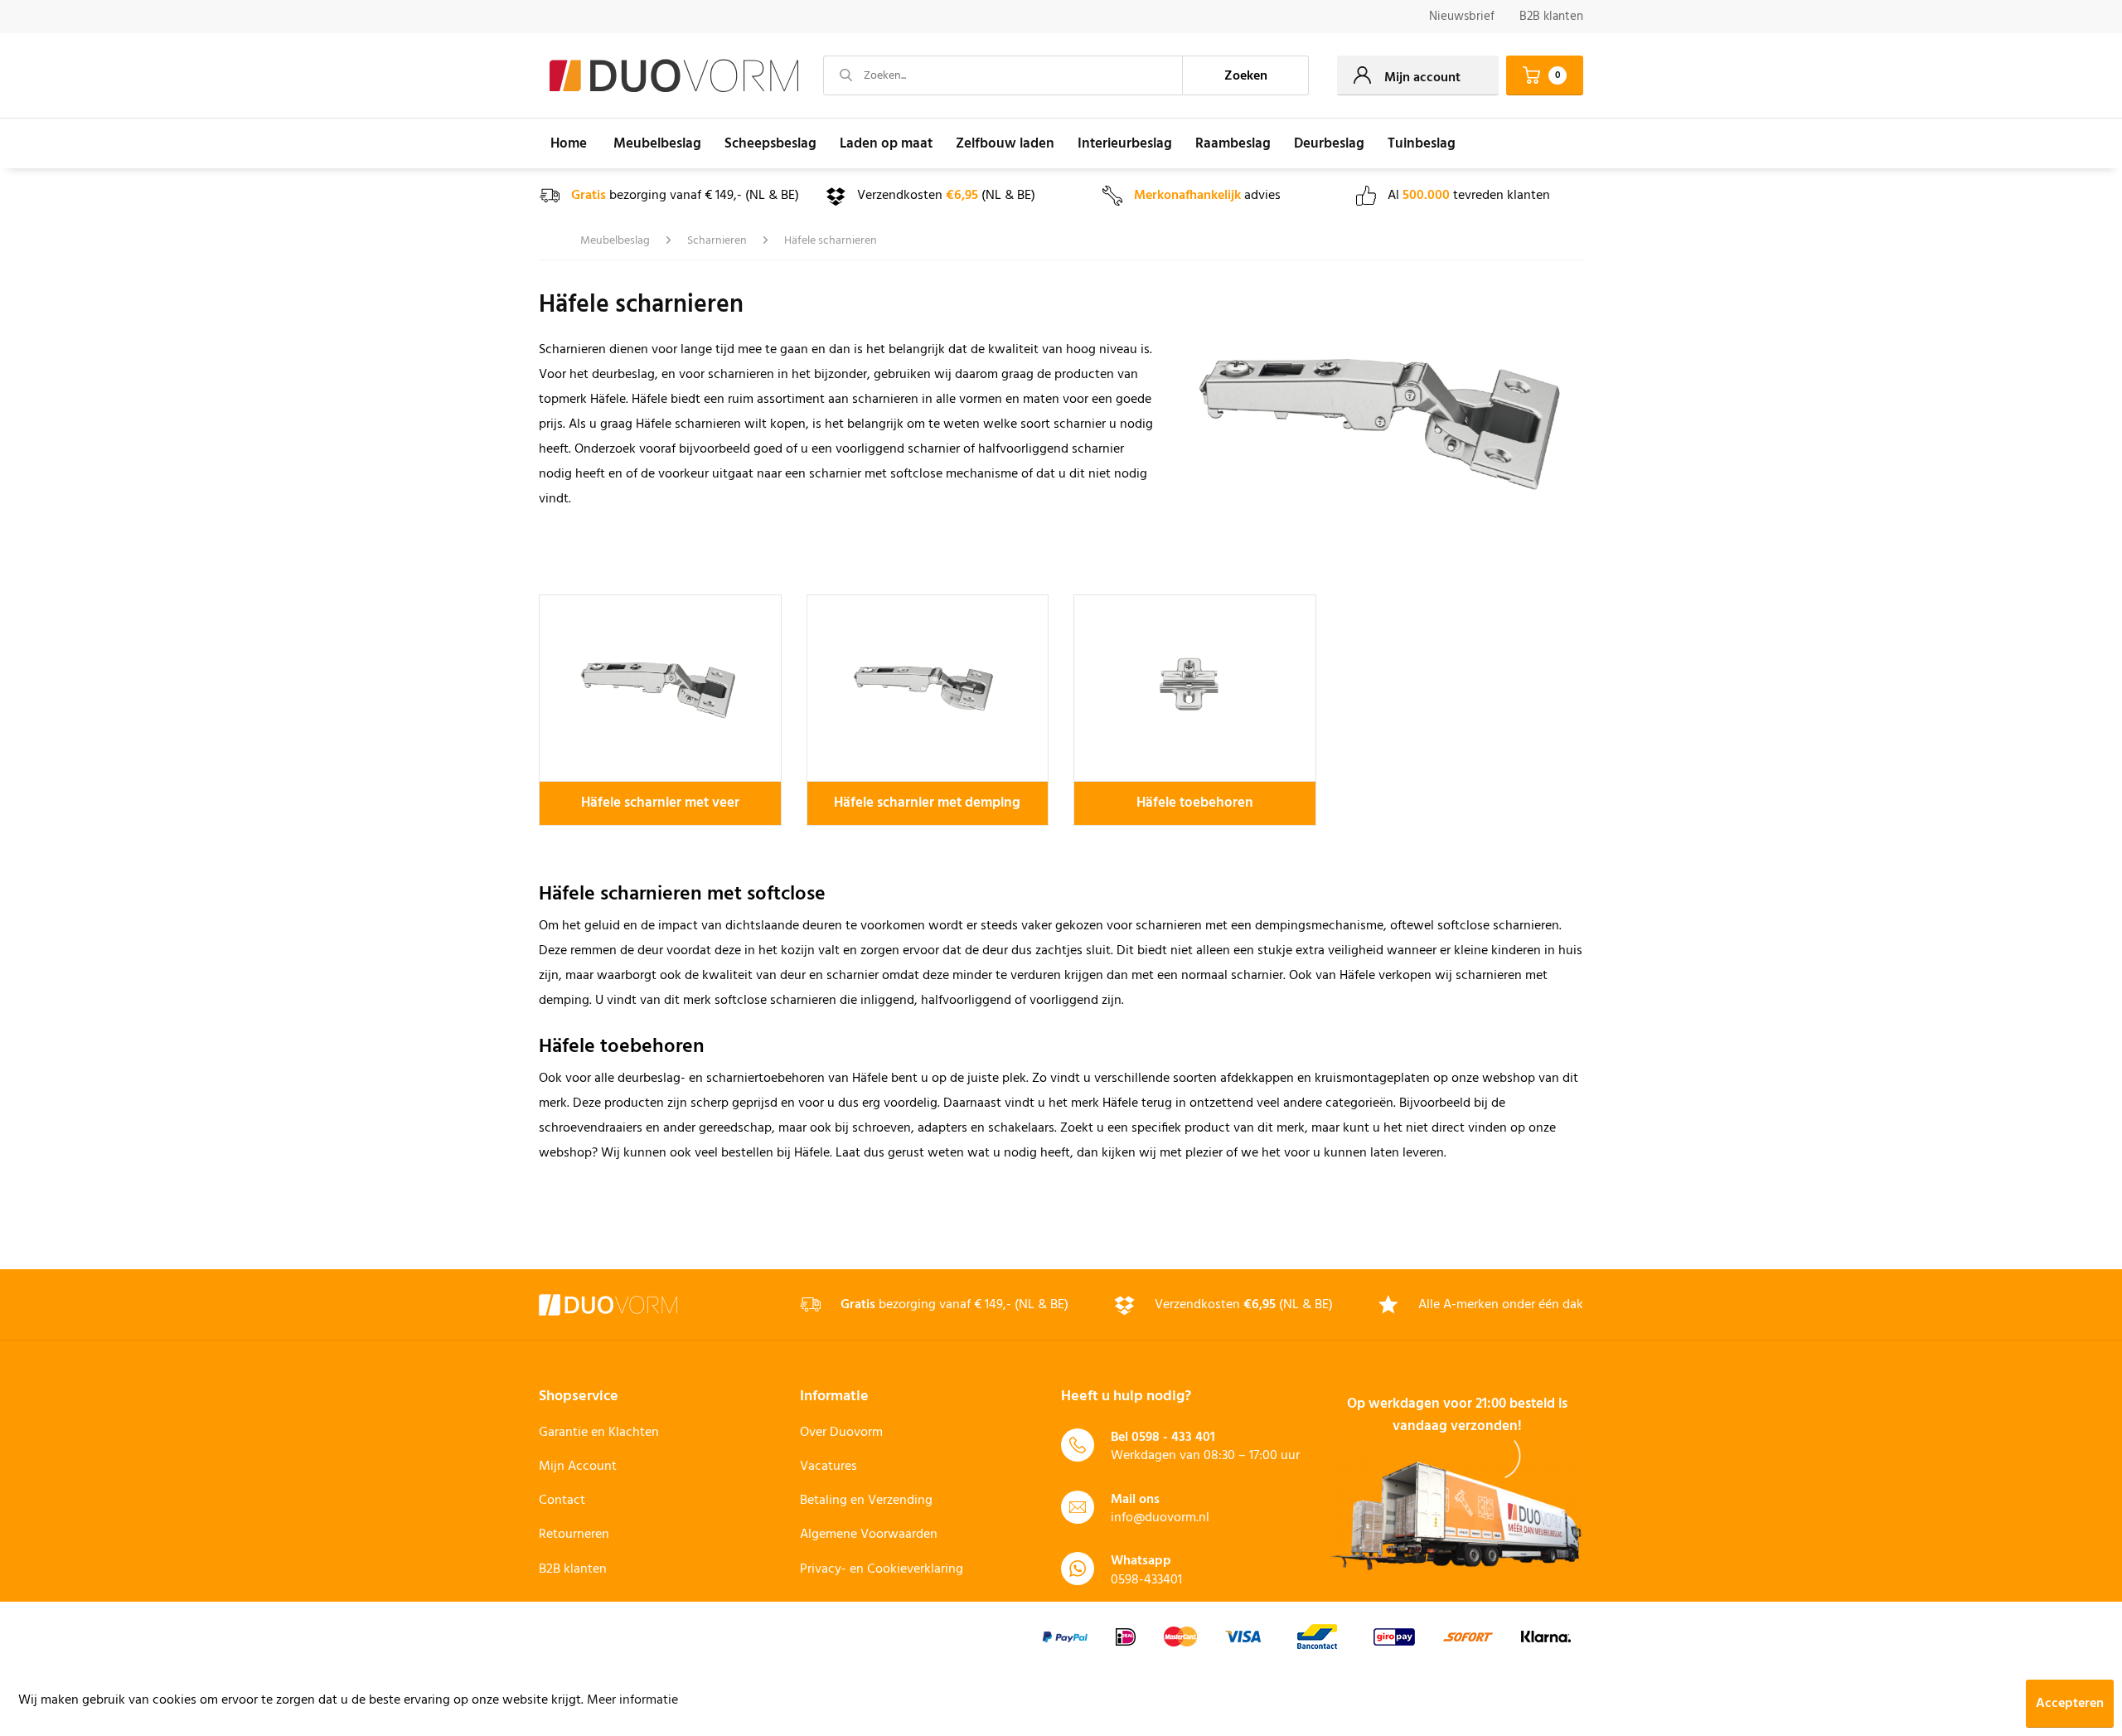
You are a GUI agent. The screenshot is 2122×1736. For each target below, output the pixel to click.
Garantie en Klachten (599, 1433)
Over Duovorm (841, 1433)
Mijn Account (578, 1467)
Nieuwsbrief (1462, 17)
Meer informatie (632, 1700)
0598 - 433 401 (1173, 1438)
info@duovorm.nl (1160, 1518)
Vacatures (828, 1467)
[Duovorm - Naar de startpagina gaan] (674, 76)
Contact (562, 1501)
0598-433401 (1146, 1580)
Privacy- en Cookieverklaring (882, 1569)
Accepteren (2070, 1704)
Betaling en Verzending (866, 1501)
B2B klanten (1551, 17)
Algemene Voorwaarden (869, 1535)
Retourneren (574, 1535)
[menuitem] (1462, 17)
